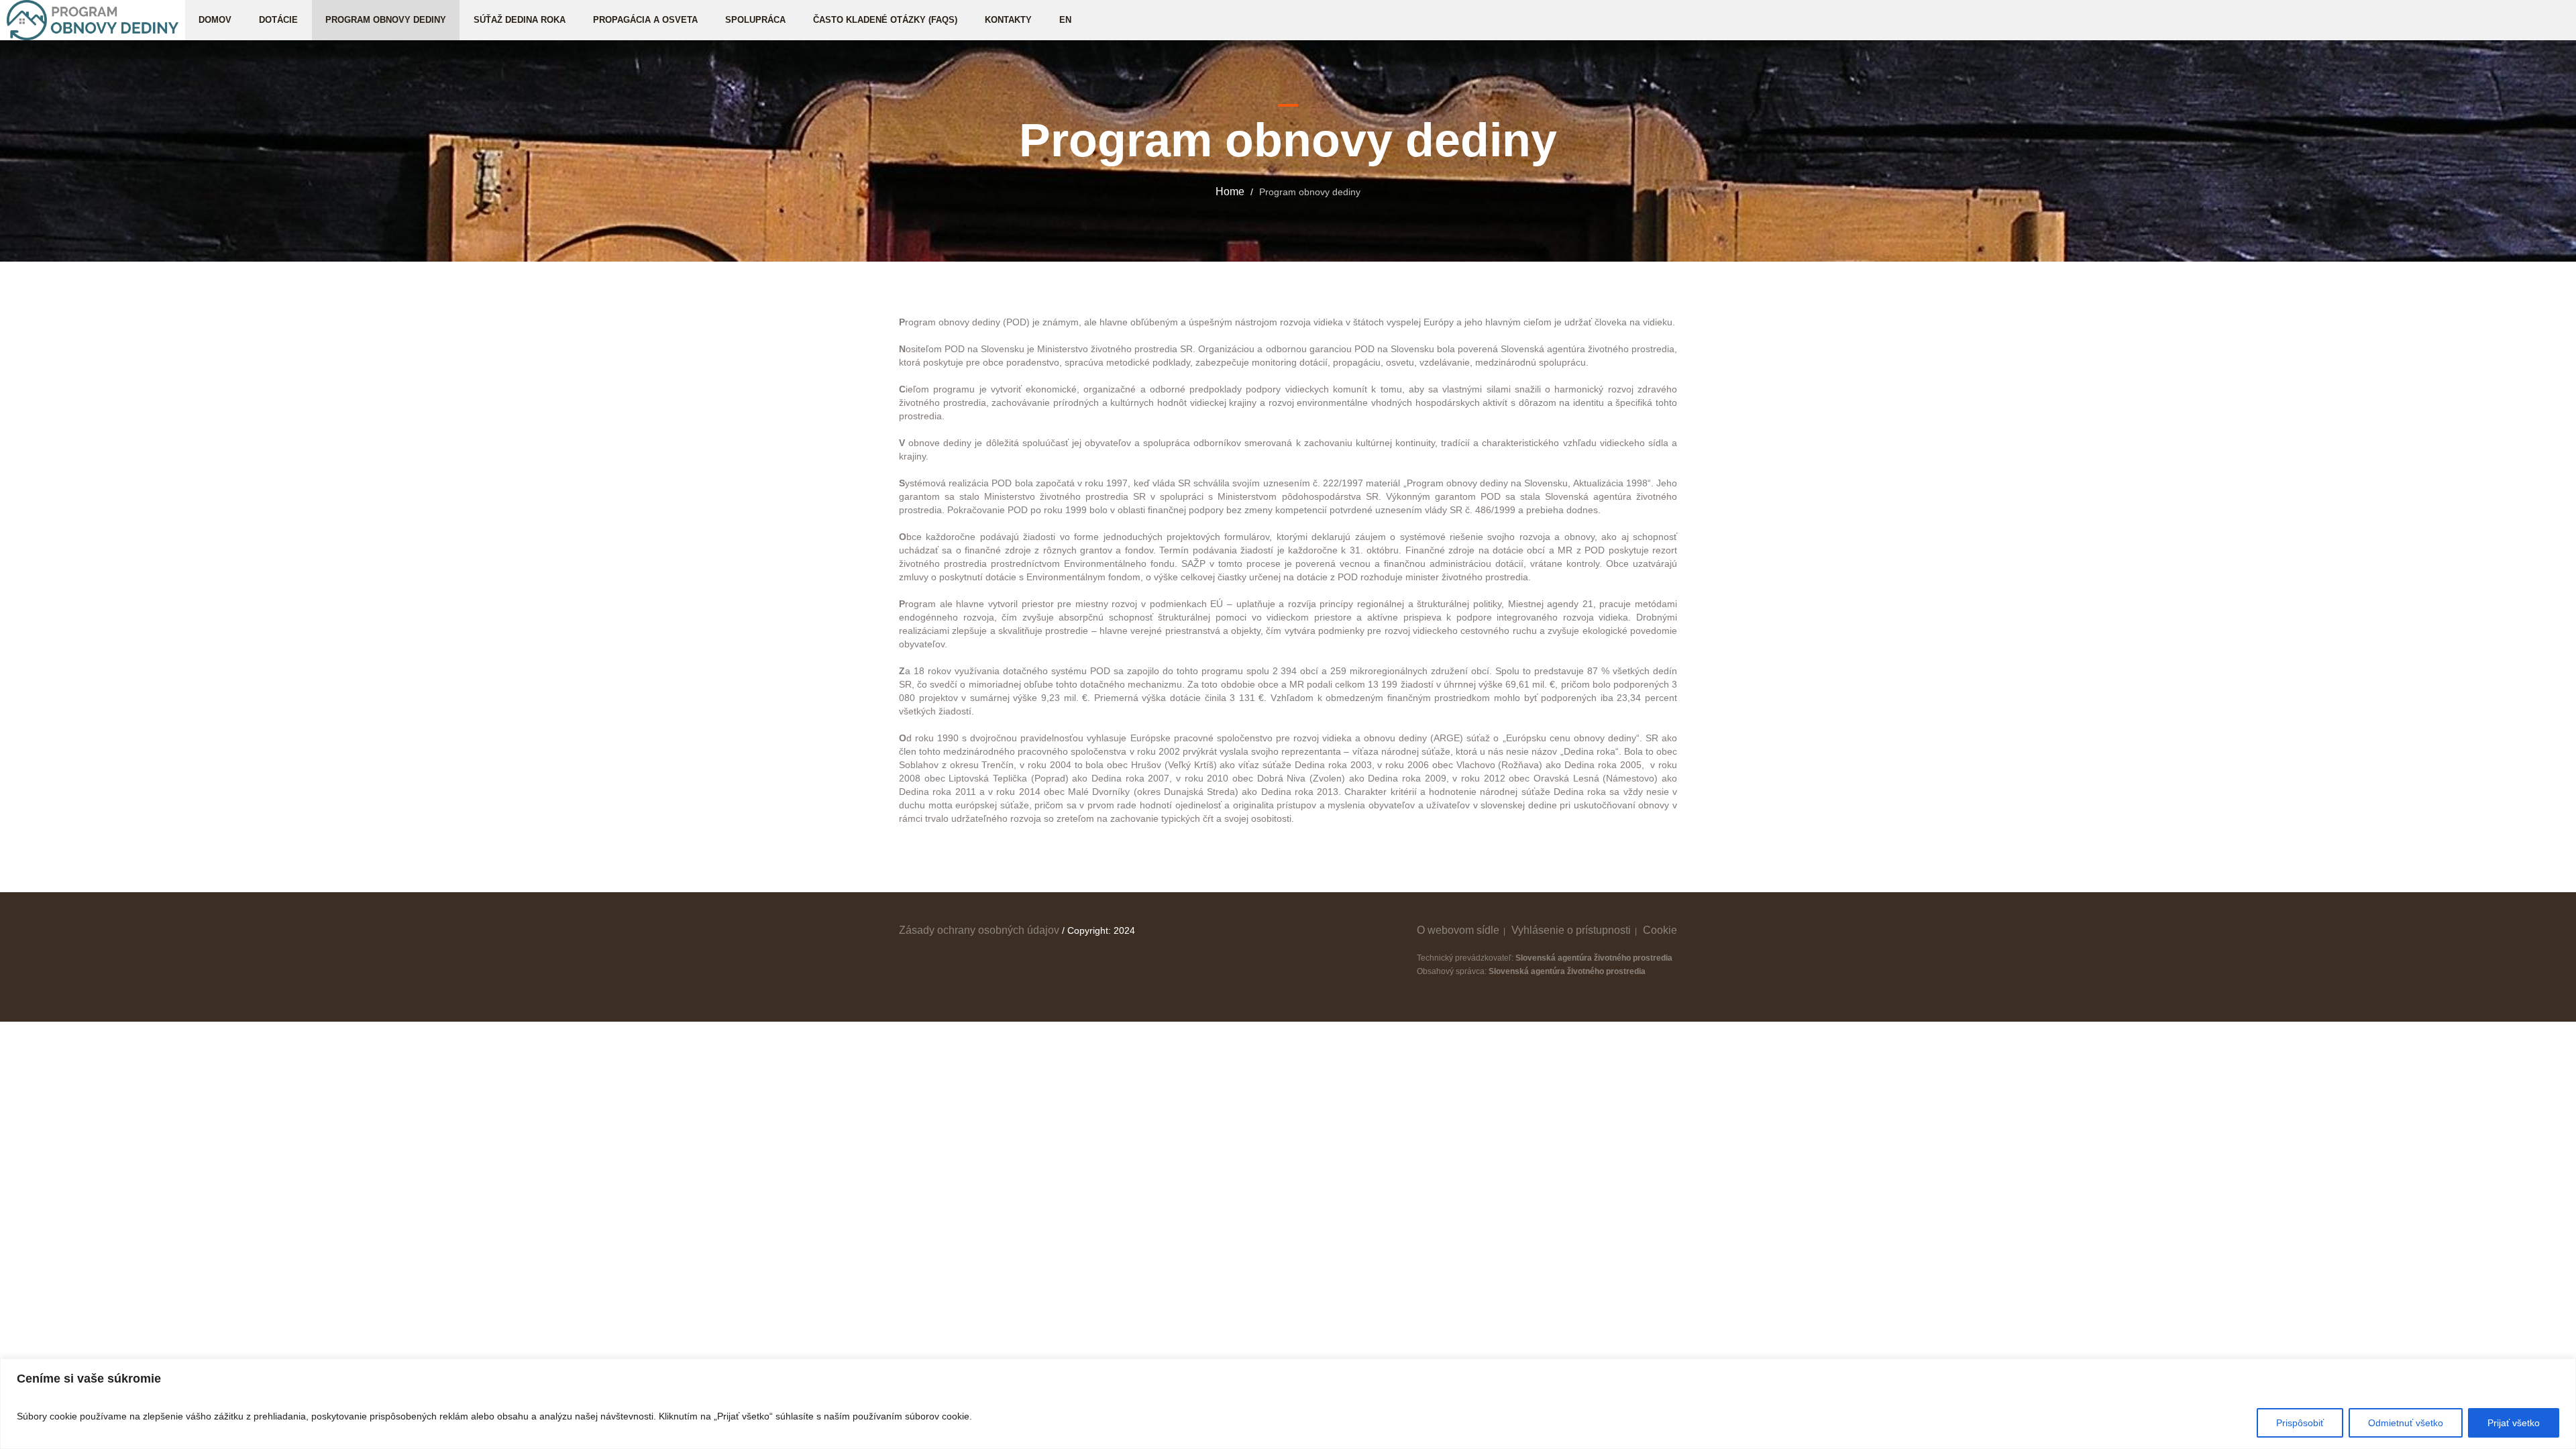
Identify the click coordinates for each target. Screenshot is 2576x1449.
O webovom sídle (1458, 930)
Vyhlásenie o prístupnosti (1571, 930)
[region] (1288, 1404)
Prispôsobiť (2300, 1423)
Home (1230, 192)
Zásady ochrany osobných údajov (979, 930)
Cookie (1660, 930)
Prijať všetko (2514, 1423)
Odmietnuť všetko (2406, 1423)
